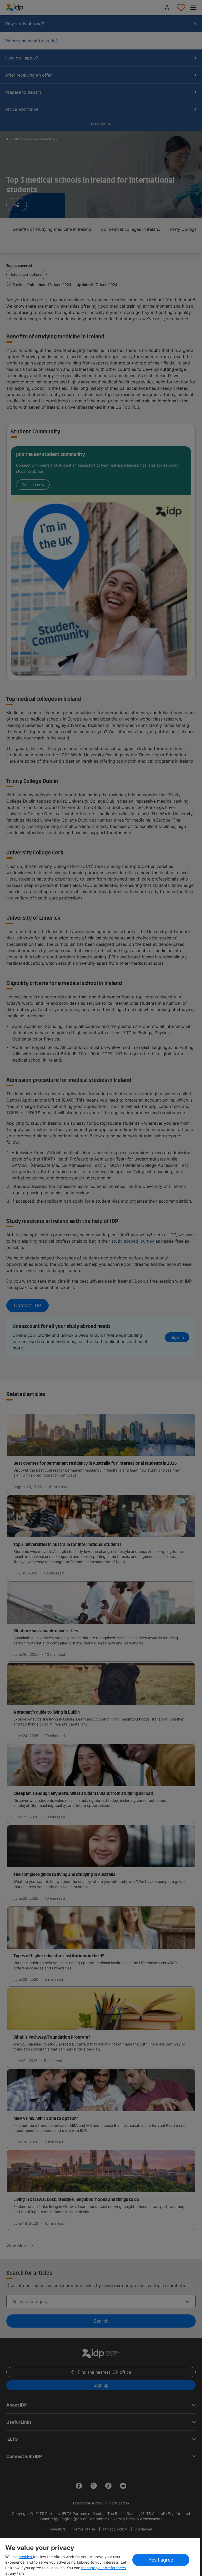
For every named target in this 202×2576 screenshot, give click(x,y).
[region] (100, 2557)
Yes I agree (161, 2560)
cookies (26, 2557)
